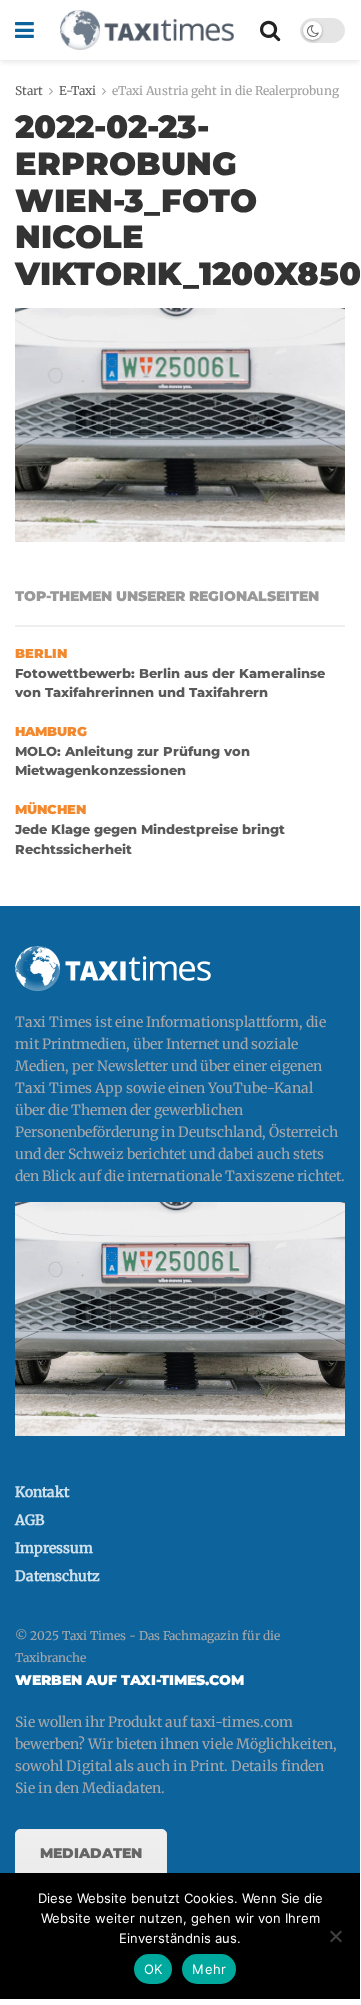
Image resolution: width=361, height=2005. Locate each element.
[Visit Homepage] (147, 30)
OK (153, 1969)
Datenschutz (57, 1576)
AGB (29, 1520)
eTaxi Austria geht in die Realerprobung (225, 90)
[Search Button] (270, 30)
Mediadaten (91, 1853)
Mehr (209, 1969)
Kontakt (42, 1492)
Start (29, 90)
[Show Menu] (24, 30)
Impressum (54, 1548)
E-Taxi (77, 90)
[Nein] (335, 1936)
